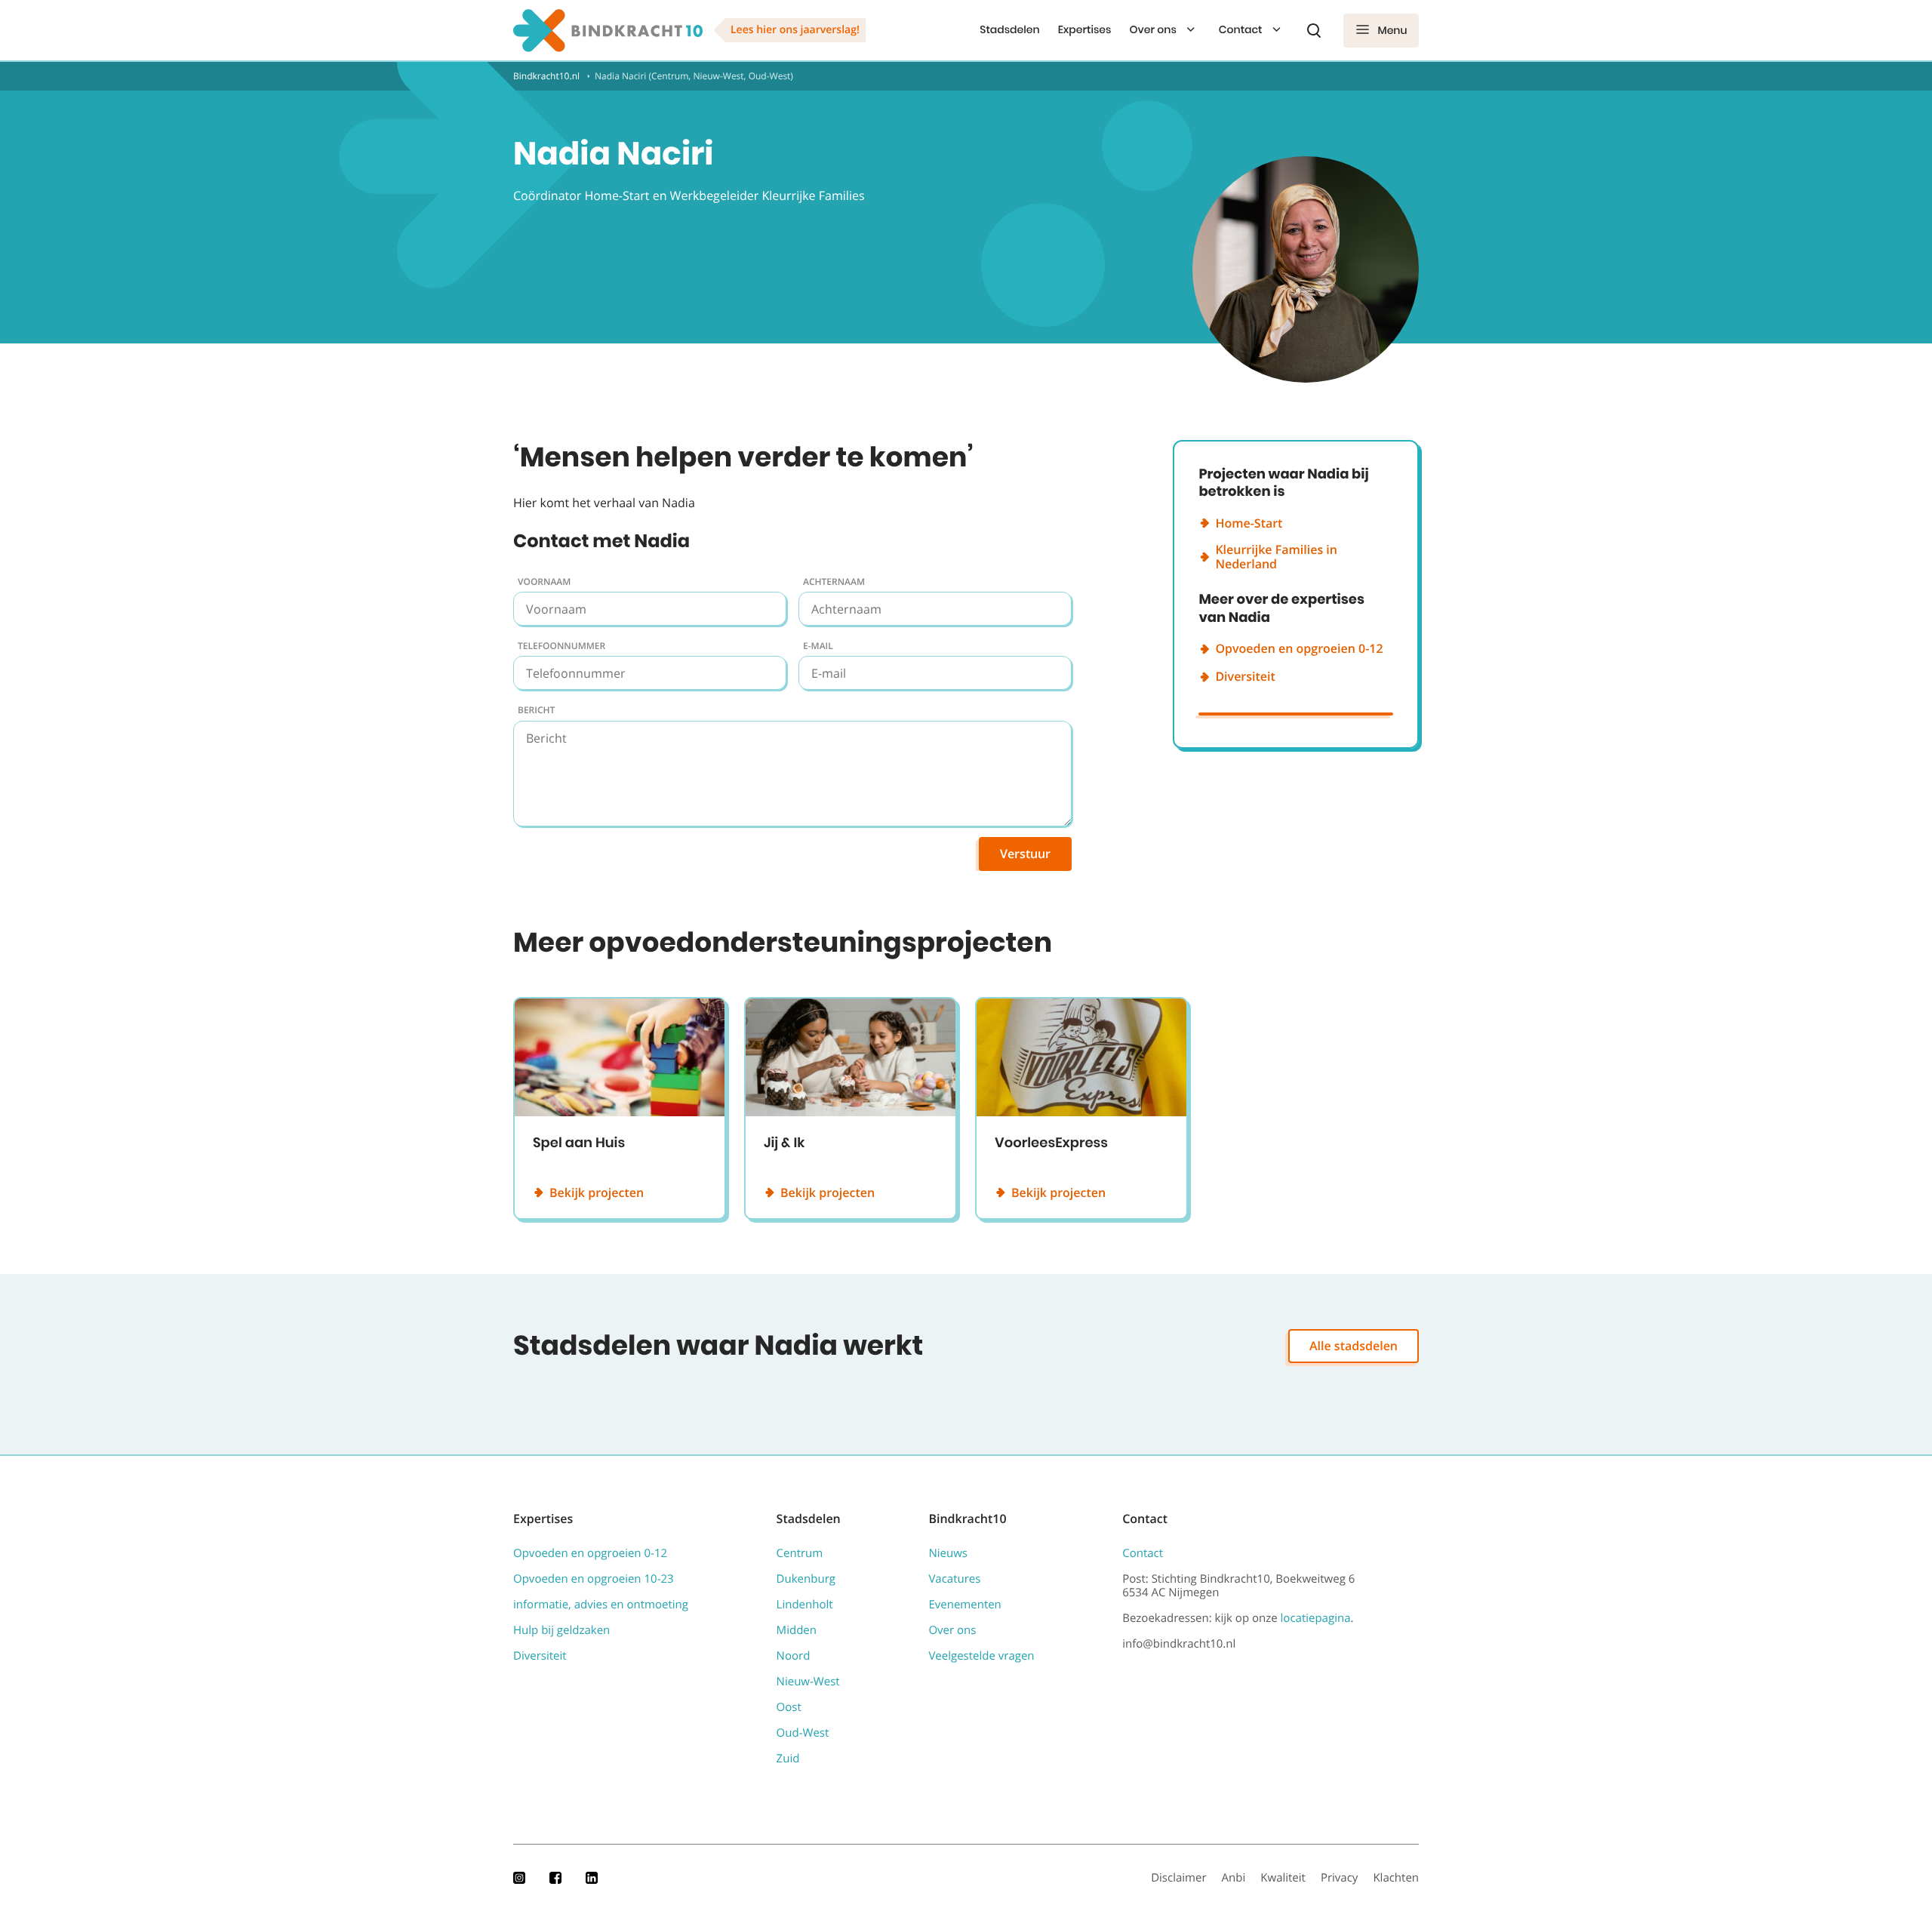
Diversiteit (1245, 676)
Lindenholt (805, 1605)
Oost (789, 1707)
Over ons (1152, 29)
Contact (1241, 29)
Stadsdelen (1009, 29)
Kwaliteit (1283, 1878)
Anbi (1234, 1878)
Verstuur (1025, 854)
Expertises (1085, 29)
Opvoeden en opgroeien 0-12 (1299, 648)
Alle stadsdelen (1354, 1346)
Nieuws (948, 1553)
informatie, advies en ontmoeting (601, 1605)
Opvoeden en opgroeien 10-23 (594, 1579)
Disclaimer (1178, 1878)
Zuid (788, 1759)
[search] (1314, 30)
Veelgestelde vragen (981, 1656)
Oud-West (803, 1733)
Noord (794, 1656)
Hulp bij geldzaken (561, 1630)
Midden (797, 1630)
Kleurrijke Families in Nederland (1276, 557)
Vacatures (954, 1579)
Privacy (1340, 1878)
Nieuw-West (808, 1682)
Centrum (800, 1553)
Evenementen (964, 1605)
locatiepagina (1316, 1618)
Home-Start (1249, 523)
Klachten (1396, 1878)
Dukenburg (806, 1579)
